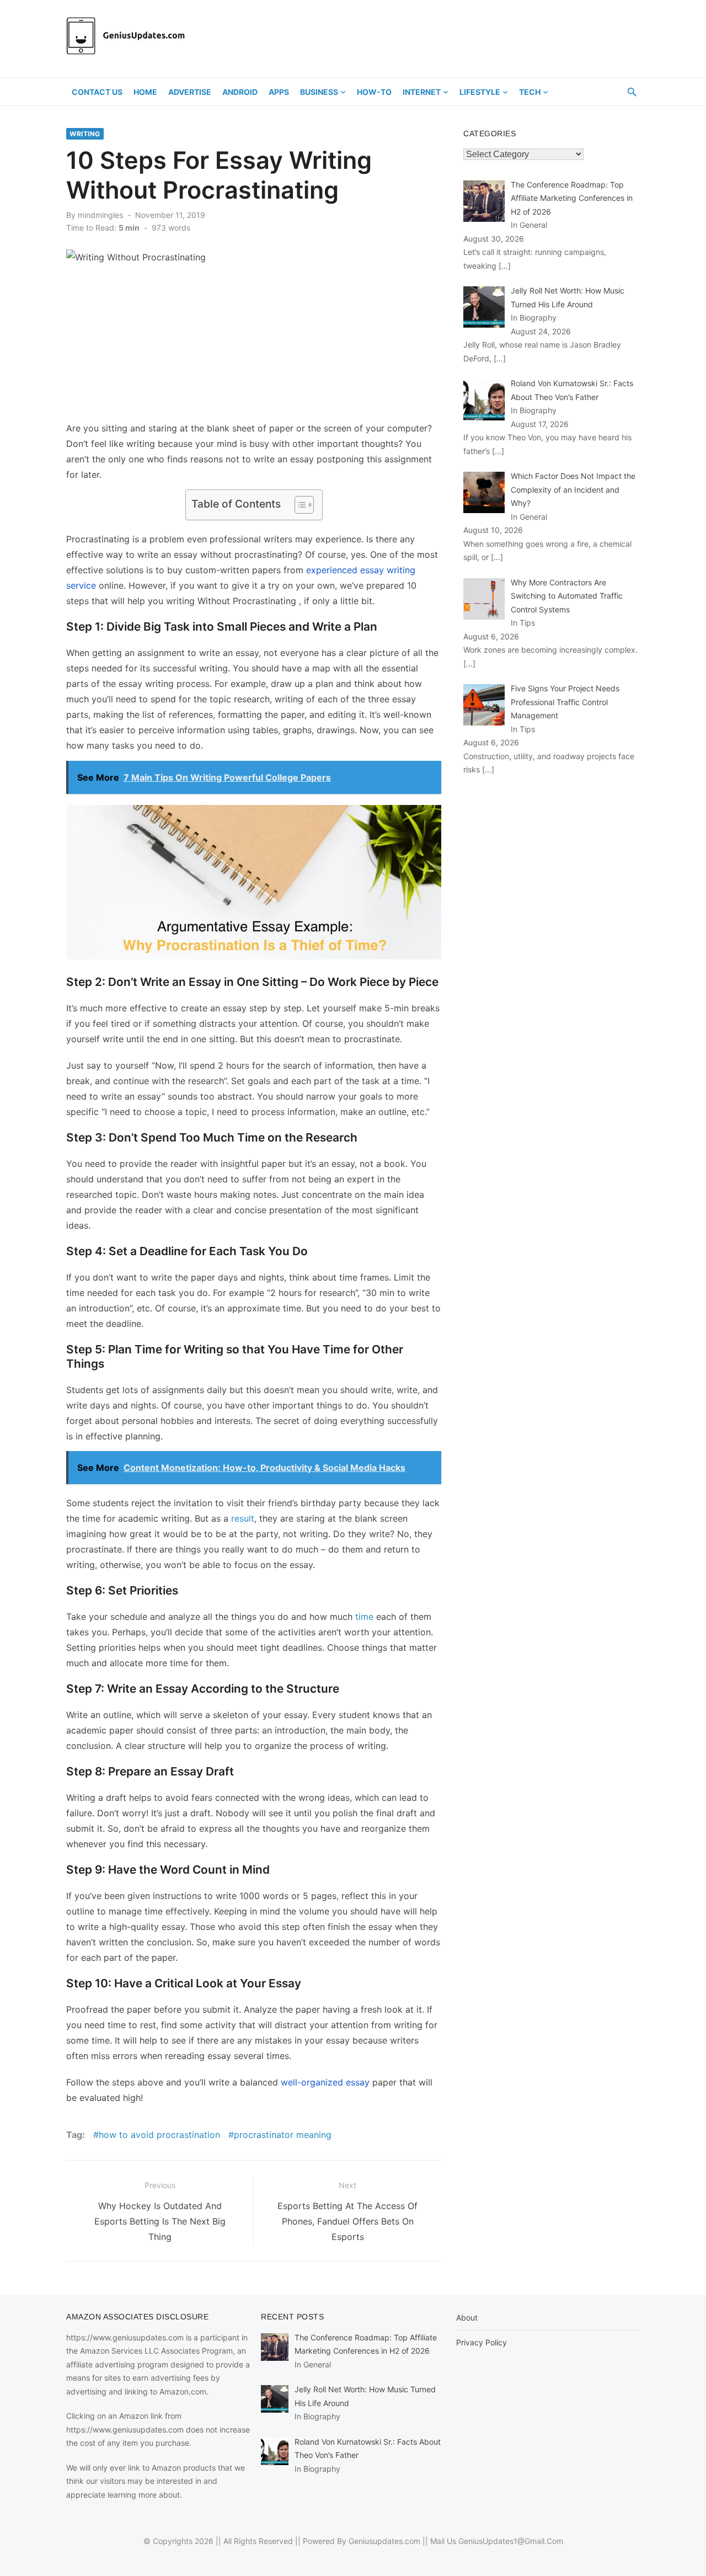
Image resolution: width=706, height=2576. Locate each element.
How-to (374, 92)
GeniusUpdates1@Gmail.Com (511, 2541)
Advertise (190, 92)
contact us (97, 92)
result (243, 1518)
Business (319, 92)
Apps (279, 92)
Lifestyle (480, 92)
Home (145, 92)
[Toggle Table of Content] (299, 505)
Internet (422, 92)
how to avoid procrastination (159, 2135)
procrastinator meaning (283, 2135)
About (467, 2318)
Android (240, 92)
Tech (530, 92)
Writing (85, 134)
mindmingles (100, 215)
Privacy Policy (482, 2342)
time (364, 1617)
